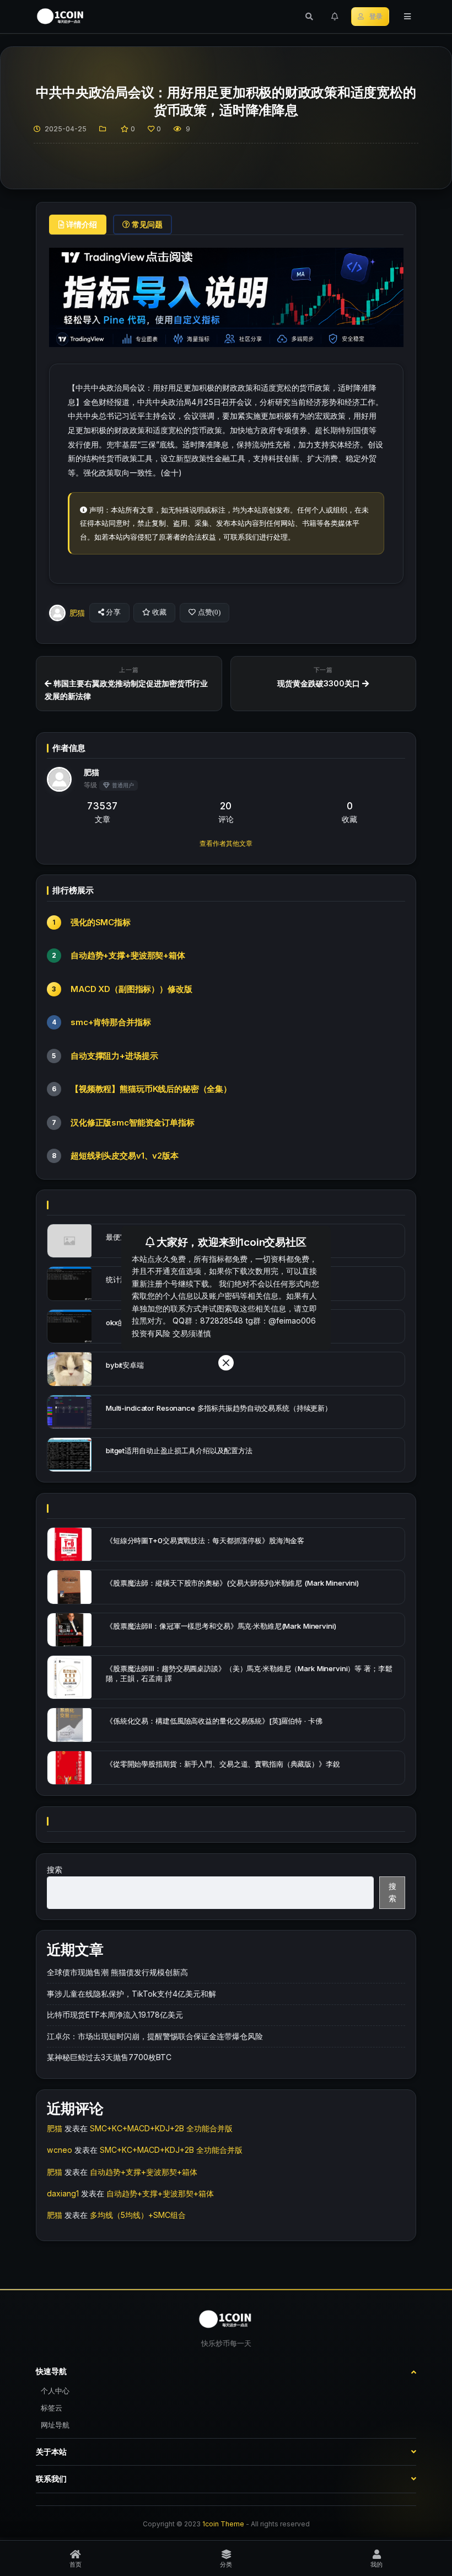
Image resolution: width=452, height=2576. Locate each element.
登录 (376, 17)
